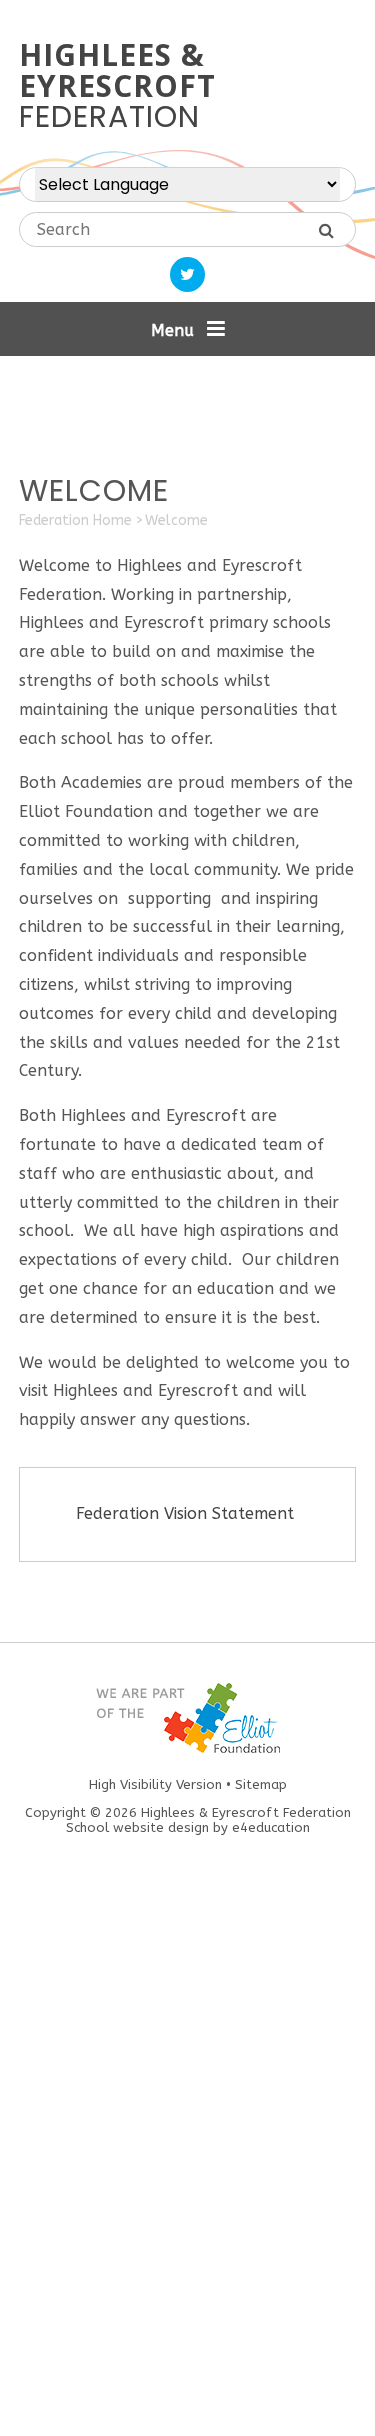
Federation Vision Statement (187, 1513)
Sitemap (261, 1784)
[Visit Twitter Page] (187, 274)
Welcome (176, 520)
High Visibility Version (155, 1784)
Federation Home (75, 520)
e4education (271, 1827)
